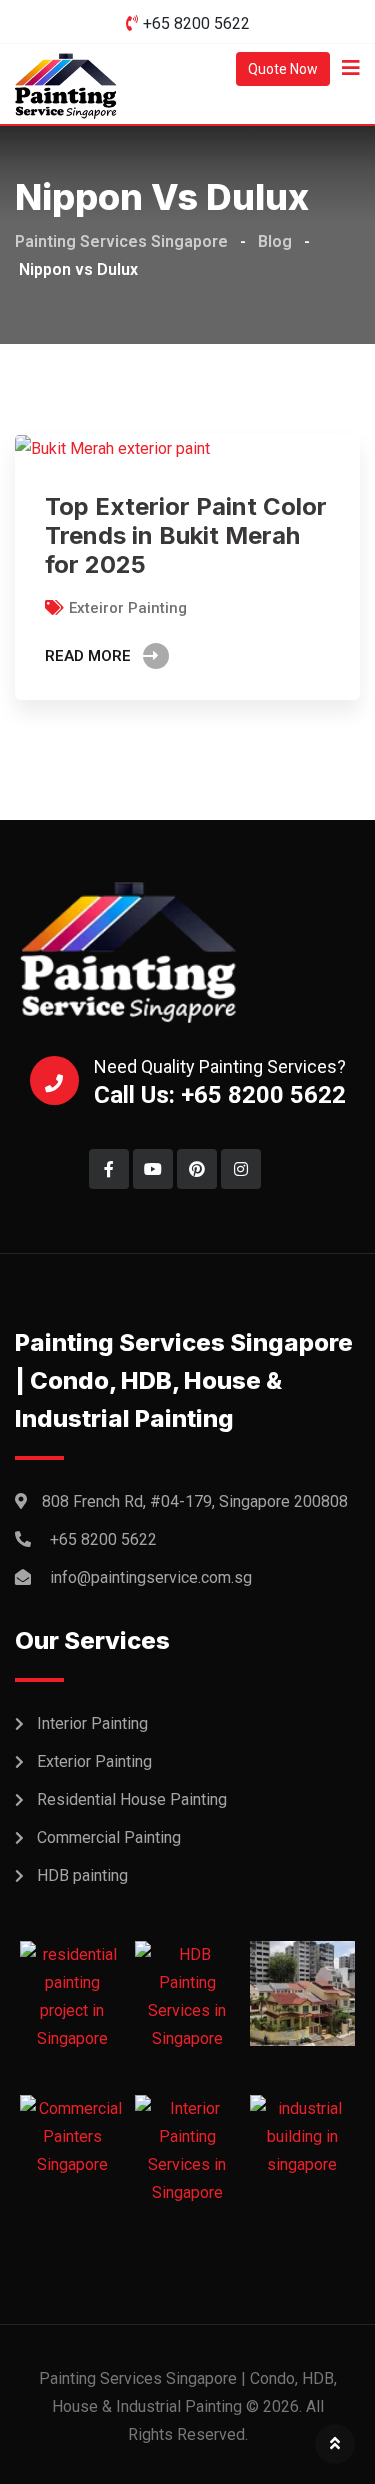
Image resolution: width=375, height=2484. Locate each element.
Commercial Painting (109, 1837)
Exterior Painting (94, 1761)
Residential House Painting (132, 1799)
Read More (88, 656)
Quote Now (283, 69)
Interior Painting (92, 1723)
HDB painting (82, 1875)
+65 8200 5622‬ (196, 23)
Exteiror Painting (128, 608)
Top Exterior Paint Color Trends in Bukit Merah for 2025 (186, 535)
